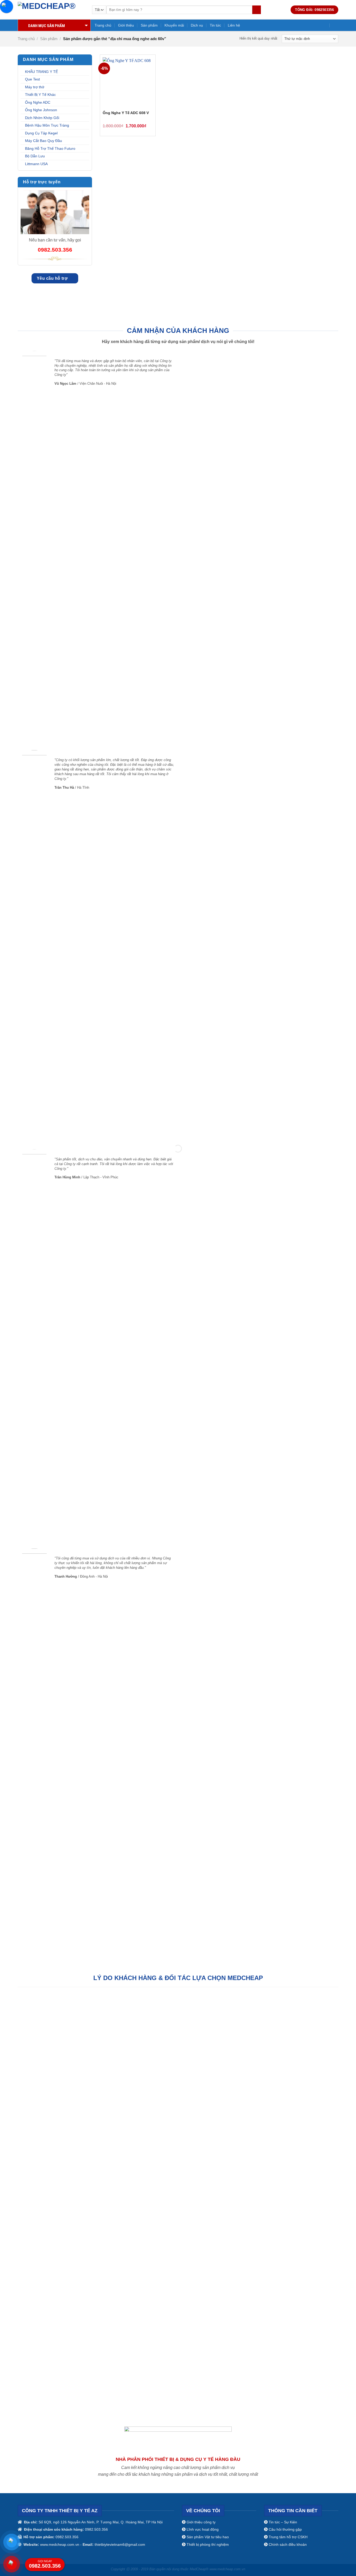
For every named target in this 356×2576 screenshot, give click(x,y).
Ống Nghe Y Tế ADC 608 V (126, 113)
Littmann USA (36, 164)
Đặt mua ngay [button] (146, 125)
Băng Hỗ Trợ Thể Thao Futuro (50, 148)
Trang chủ (103, 25)
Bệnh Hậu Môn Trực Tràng (47, 125)
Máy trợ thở (35, 87)
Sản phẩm (149, 25)
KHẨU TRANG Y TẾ (41, 72)
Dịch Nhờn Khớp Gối (42, 118)
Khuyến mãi (174, 25)
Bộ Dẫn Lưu (35, 156)
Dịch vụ (197, 25)
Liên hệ (234, 25)
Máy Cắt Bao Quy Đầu (44, 141)
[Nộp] (257, 10)
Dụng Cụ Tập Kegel (41, 133)
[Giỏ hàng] (336, 25)
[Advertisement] (178, 2467)
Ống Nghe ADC (38, 102)
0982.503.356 (45, 2564)
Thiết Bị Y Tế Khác (40, 95)
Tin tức (215, 25)
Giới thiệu (126, 25)
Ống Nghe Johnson (41, 110)
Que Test (32, 79)
